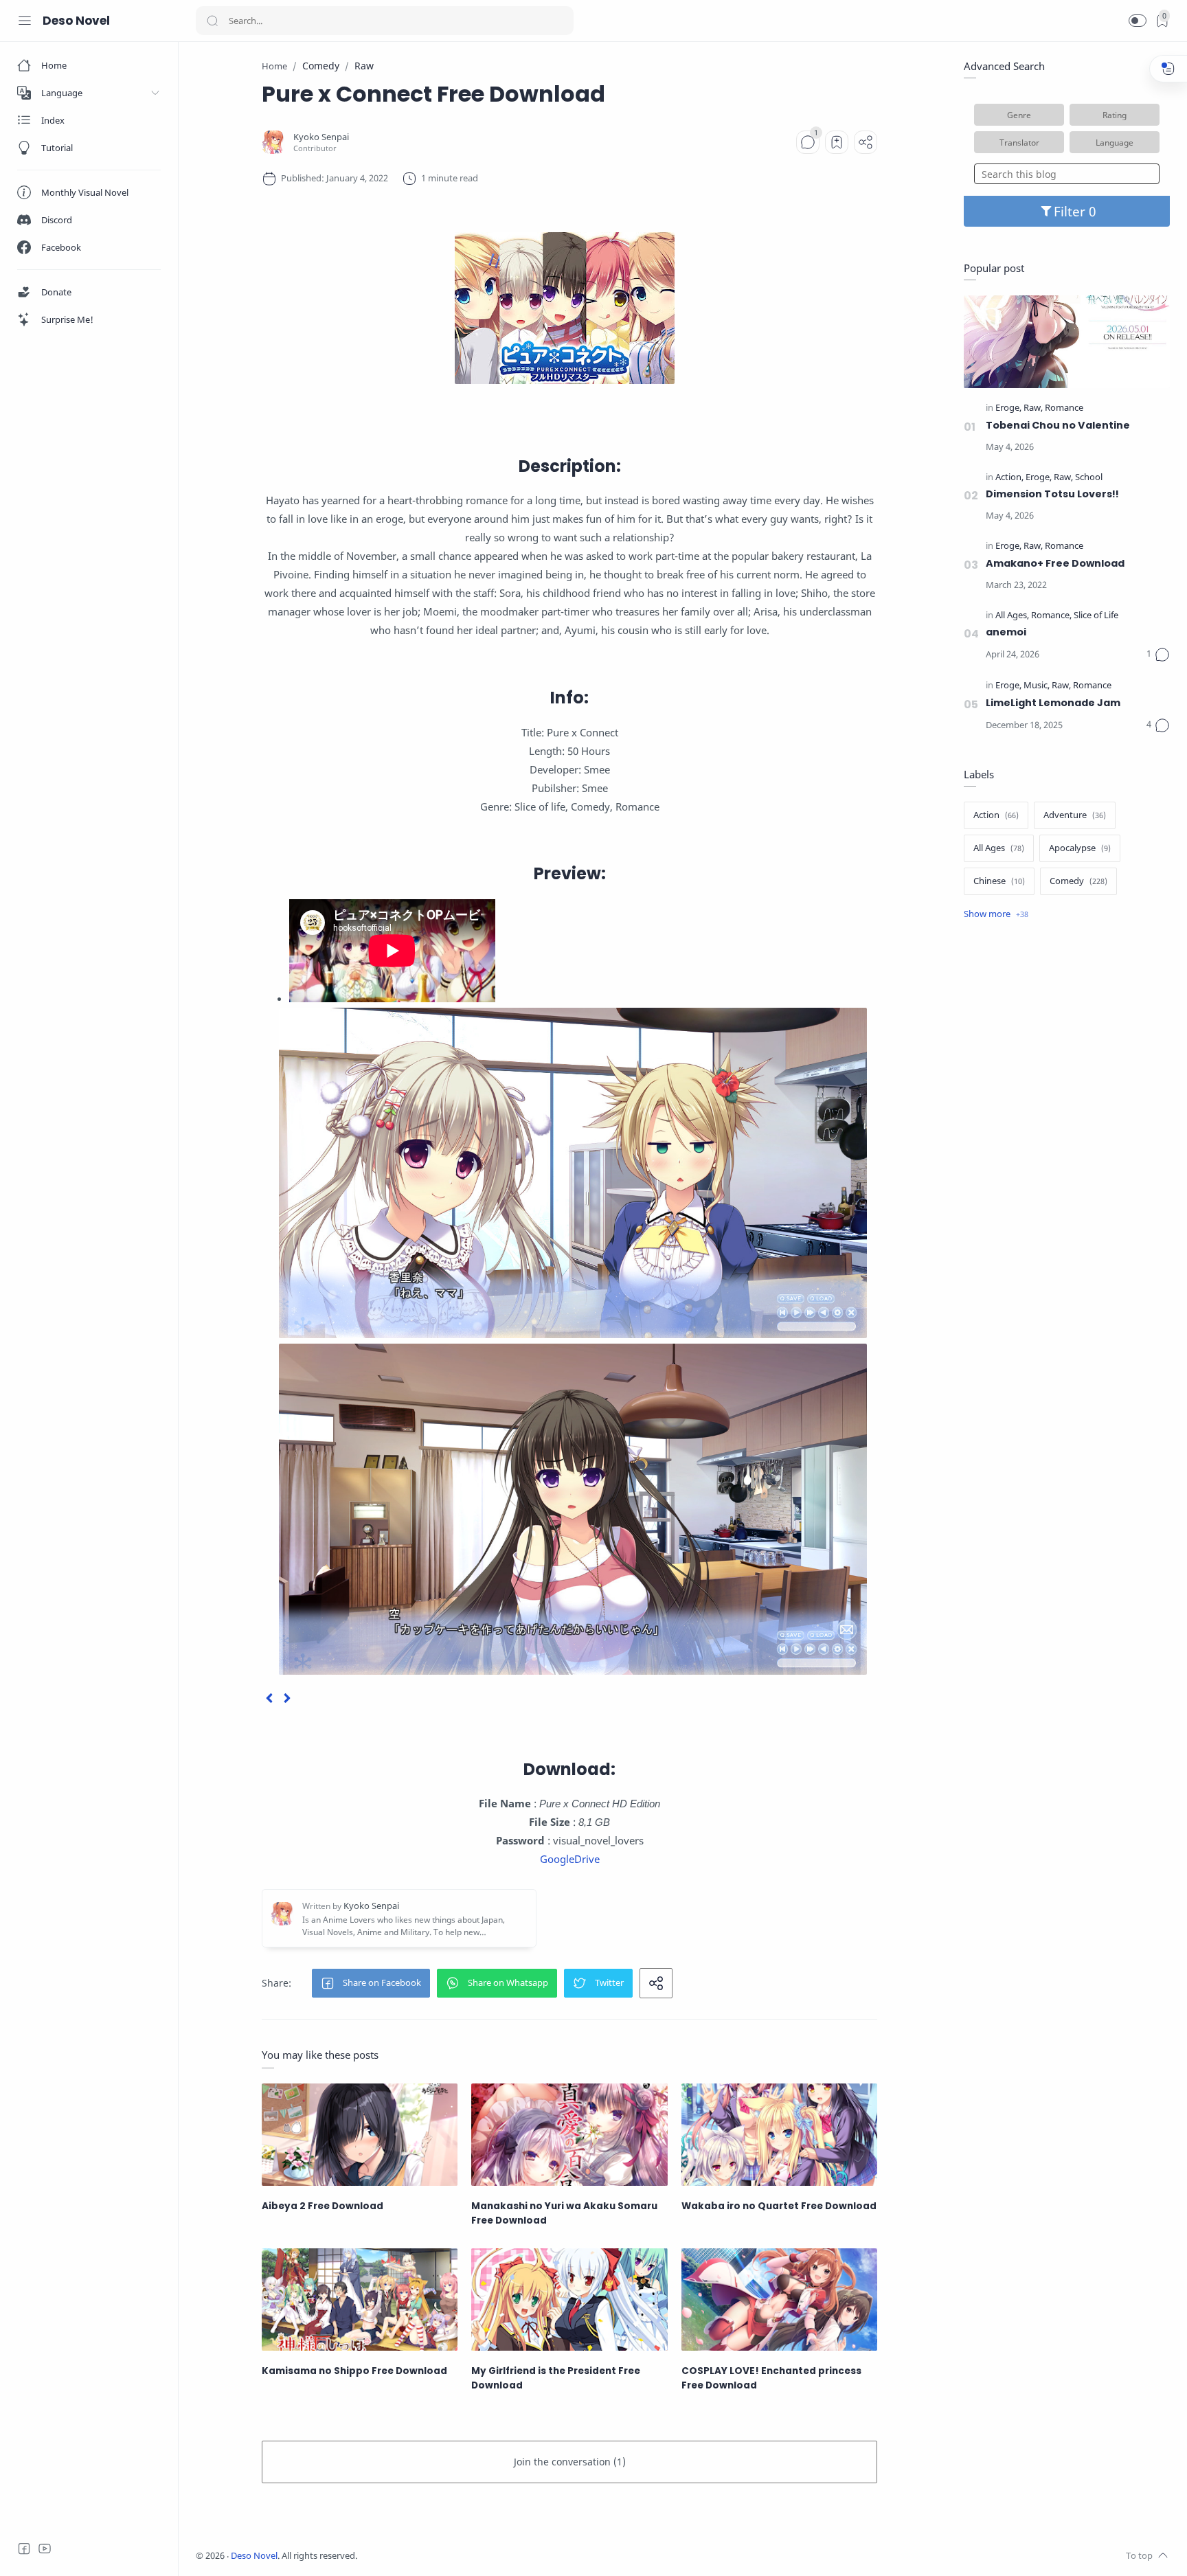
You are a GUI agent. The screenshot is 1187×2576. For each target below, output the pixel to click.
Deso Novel (76, 21)
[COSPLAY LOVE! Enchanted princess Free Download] (779, 2300)
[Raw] (1033, 408)
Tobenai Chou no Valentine (1058, 425)
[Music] (1037, 686)
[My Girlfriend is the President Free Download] (569, 2300)
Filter (1071, 211)
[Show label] (996, 914)
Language (1115, 142)
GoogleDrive (570, 1859)
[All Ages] (1012, 616)
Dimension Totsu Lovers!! (1052, 494)
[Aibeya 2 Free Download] (360, 2135)
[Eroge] (1008, 408)
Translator (1019, 142)
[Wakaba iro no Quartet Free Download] (779, 2135)
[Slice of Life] (1096, 616)
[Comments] (808, 142)
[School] (1089, 478)
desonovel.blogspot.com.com (485, 2556)
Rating (1115, 115)
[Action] (1009, 478)
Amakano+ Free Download (1055, 563)
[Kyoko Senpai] (321, 137)
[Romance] (1064, 408)
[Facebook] (24, 2549)
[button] (1138, 21)
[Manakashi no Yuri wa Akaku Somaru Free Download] (569, 2135)
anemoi (1006, 632)
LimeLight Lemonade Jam (1053, 703)
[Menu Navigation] (25, 21)
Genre (1019, 115)
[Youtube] (45, 2549)
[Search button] (212, 21)
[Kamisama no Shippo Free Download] (360, 2300)
